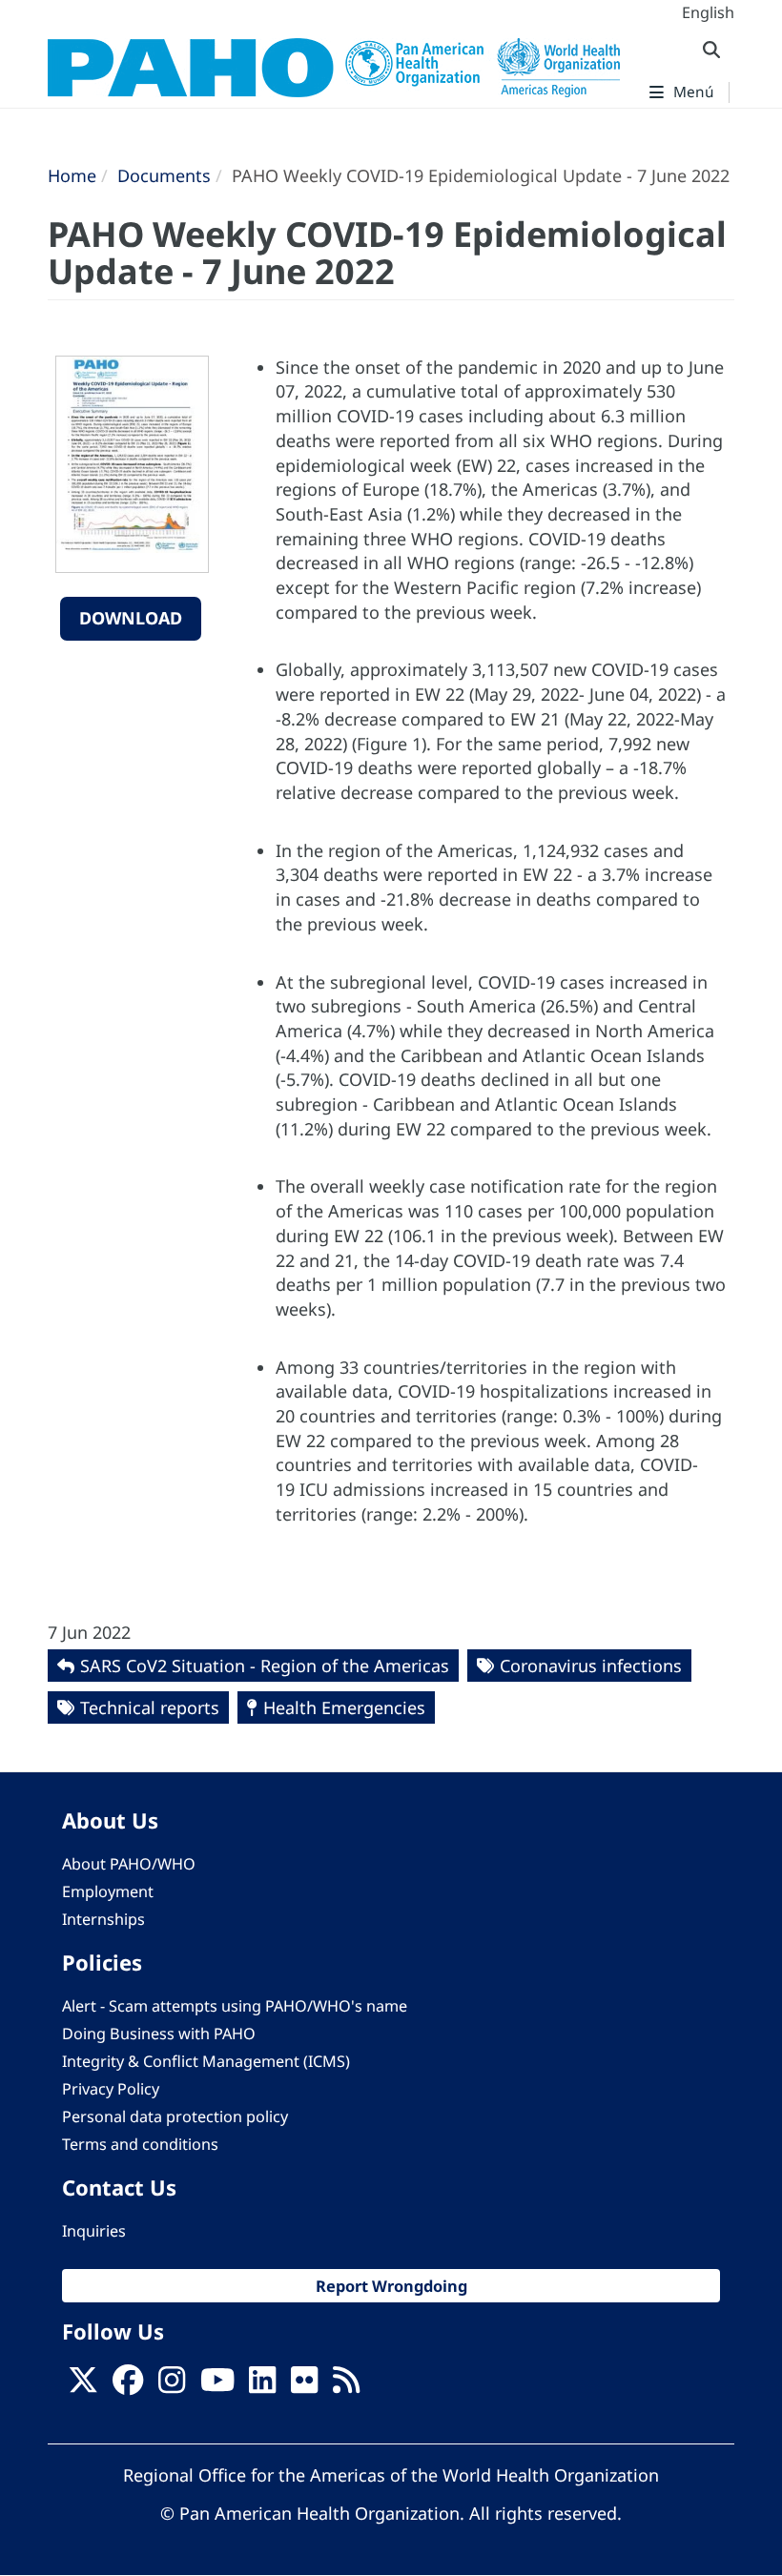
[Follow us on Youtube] (217, 2385)
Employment (108, 1891)
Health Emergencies (344, 1707)
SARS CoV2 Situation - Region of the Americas (265, 1666)
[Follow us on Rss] (346, 2385)
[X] (83, 2385)
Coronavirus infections (591, 1666)
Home (72, 175)
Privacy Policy (111, 2089)
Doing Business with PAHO (159, 2034)
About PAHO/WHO (129, 1864)
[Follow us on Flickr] (304, 2385)
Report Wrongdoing (391, 2286)
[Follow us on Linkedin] (262, 2385)
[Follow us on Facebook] (128, 2385)
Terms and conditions (140, 2144)
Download (131, 618)
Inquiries (94, 2231)
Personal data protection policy (175, 2116)
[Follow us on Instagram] (172, 2385)
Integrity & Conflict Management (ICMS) (206, 2061)
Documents (164, 175)
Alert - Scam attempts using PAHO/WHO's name (235, 2006)
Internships (103, 1919)
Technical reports (150, 1707)
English (708, 12)
